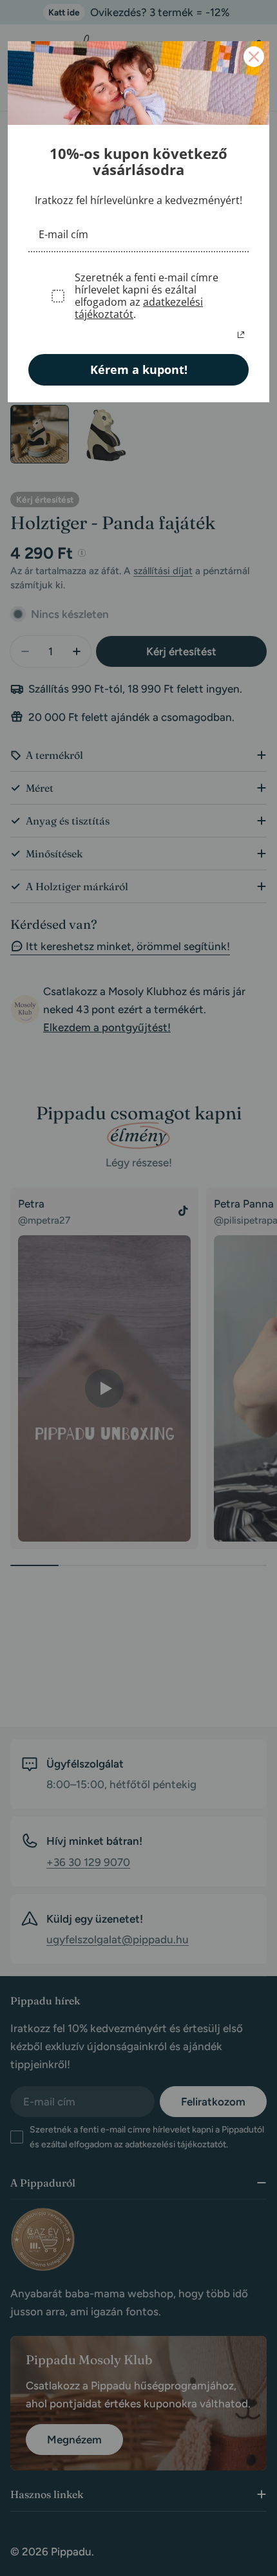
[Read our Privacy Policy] (241, 335)
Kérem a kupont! (139, 369)
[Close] (254, 57)
